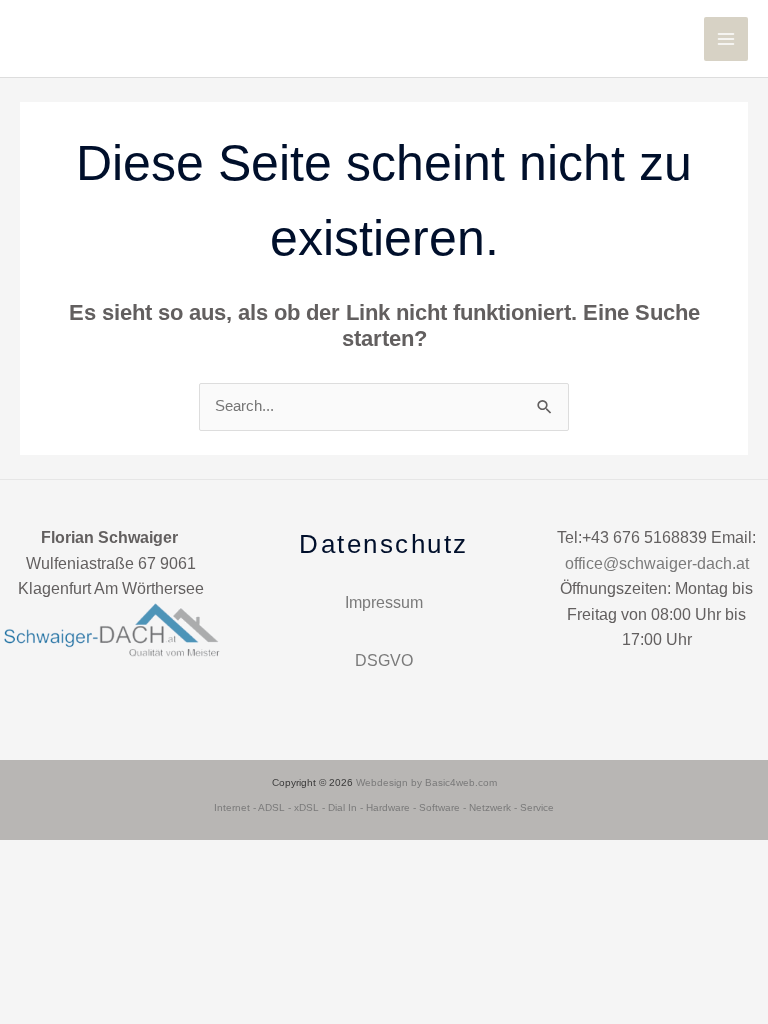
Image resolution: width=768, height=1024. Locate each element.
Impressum (384, 602)
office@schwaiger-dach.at (657, 563)
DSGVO (384, 660)
